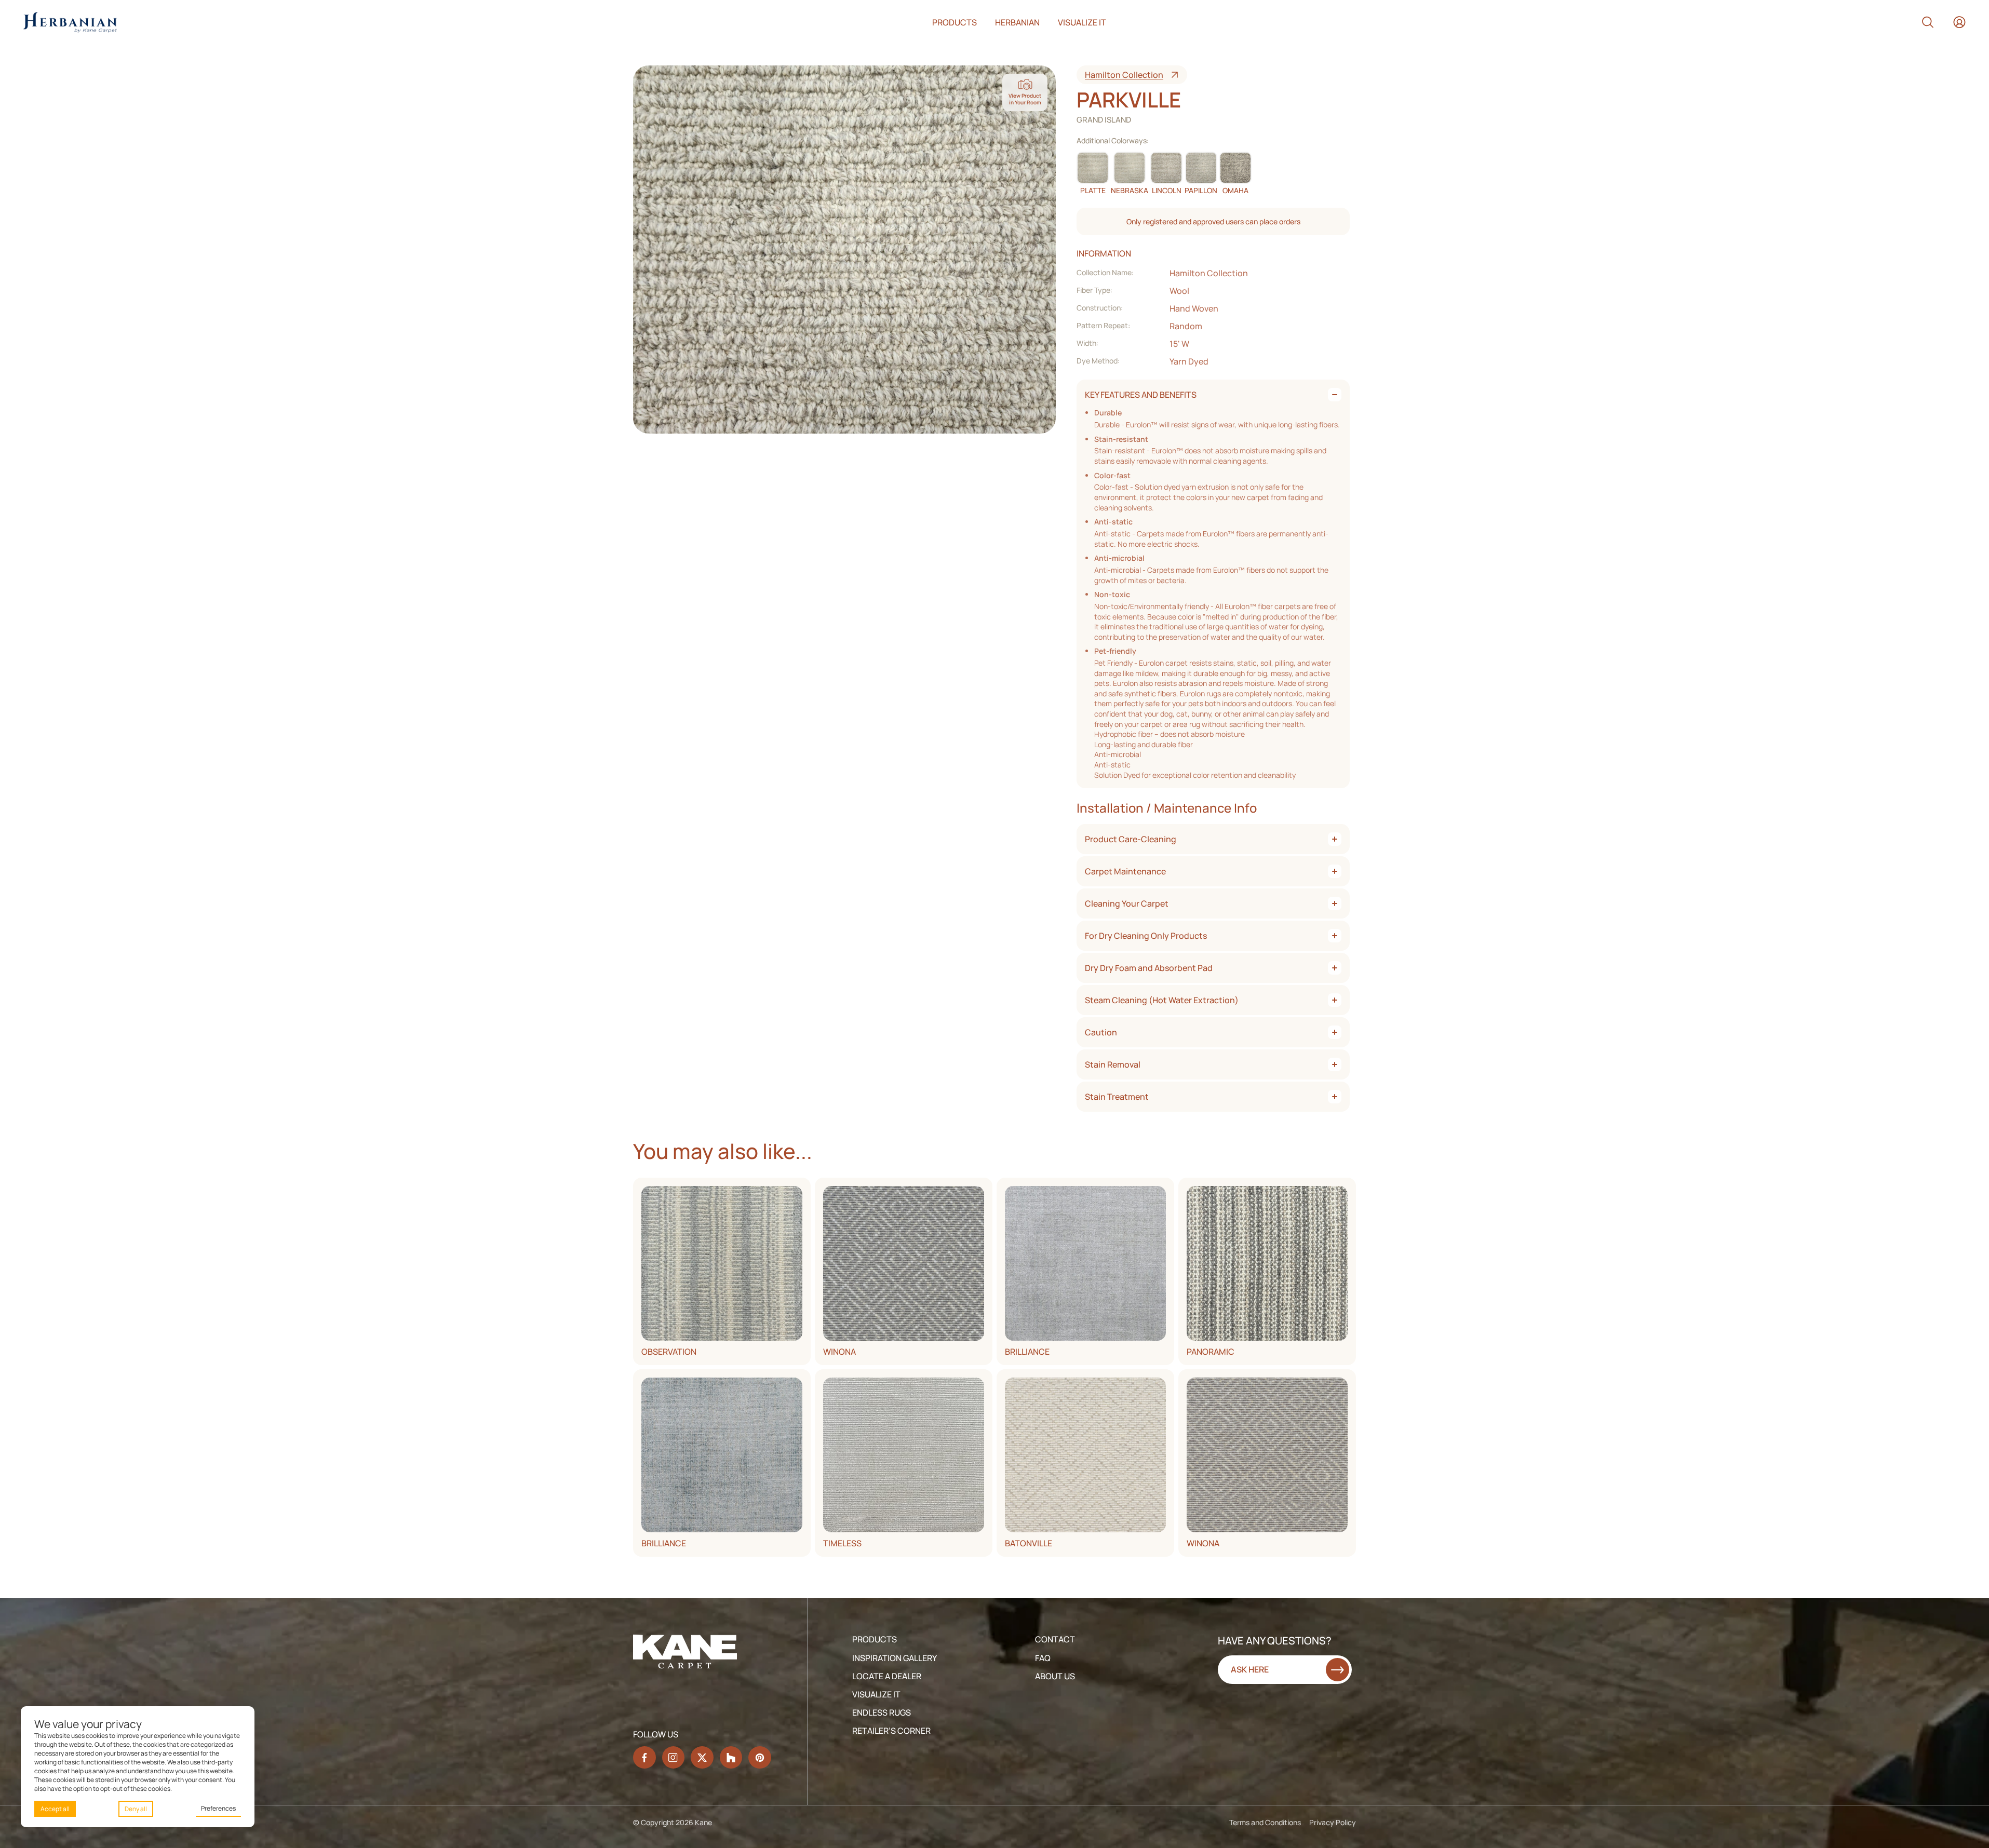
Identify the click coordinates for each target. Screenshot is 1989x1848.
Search (1928, 22)
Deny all (136, 1809)
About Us (1055, 1676)
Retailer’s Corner (891, 1731)
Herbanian (1017, 22)
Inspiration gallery (895, 1658)
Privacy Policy (1333, 1822)
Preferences (218, 1808)
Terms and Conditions (1265, 1822)
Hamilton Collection (1124, 75)
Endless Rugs (882, 1712)
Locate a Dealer (887, 1676)
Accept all (55, 1809)
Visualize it (1082, 22)
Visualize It (876, 1694)
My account (1959, 22)
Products (955, 22)
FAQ (1043, 1658)
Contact (1055, 1639)
